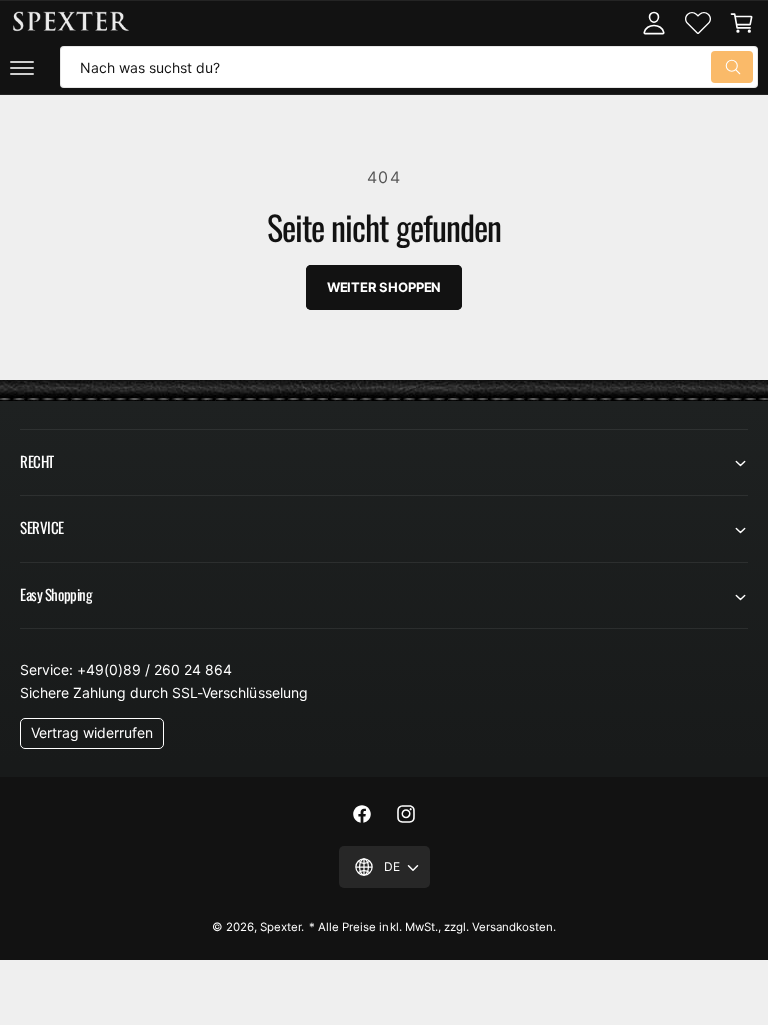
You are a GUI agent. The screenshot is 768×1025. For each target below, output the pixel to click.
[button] (22, 67)
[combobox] (409, 67)
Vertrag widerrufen (92, 732)
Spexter (280, 927)
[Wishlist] (698, 23)
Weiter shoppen (384, 287)
